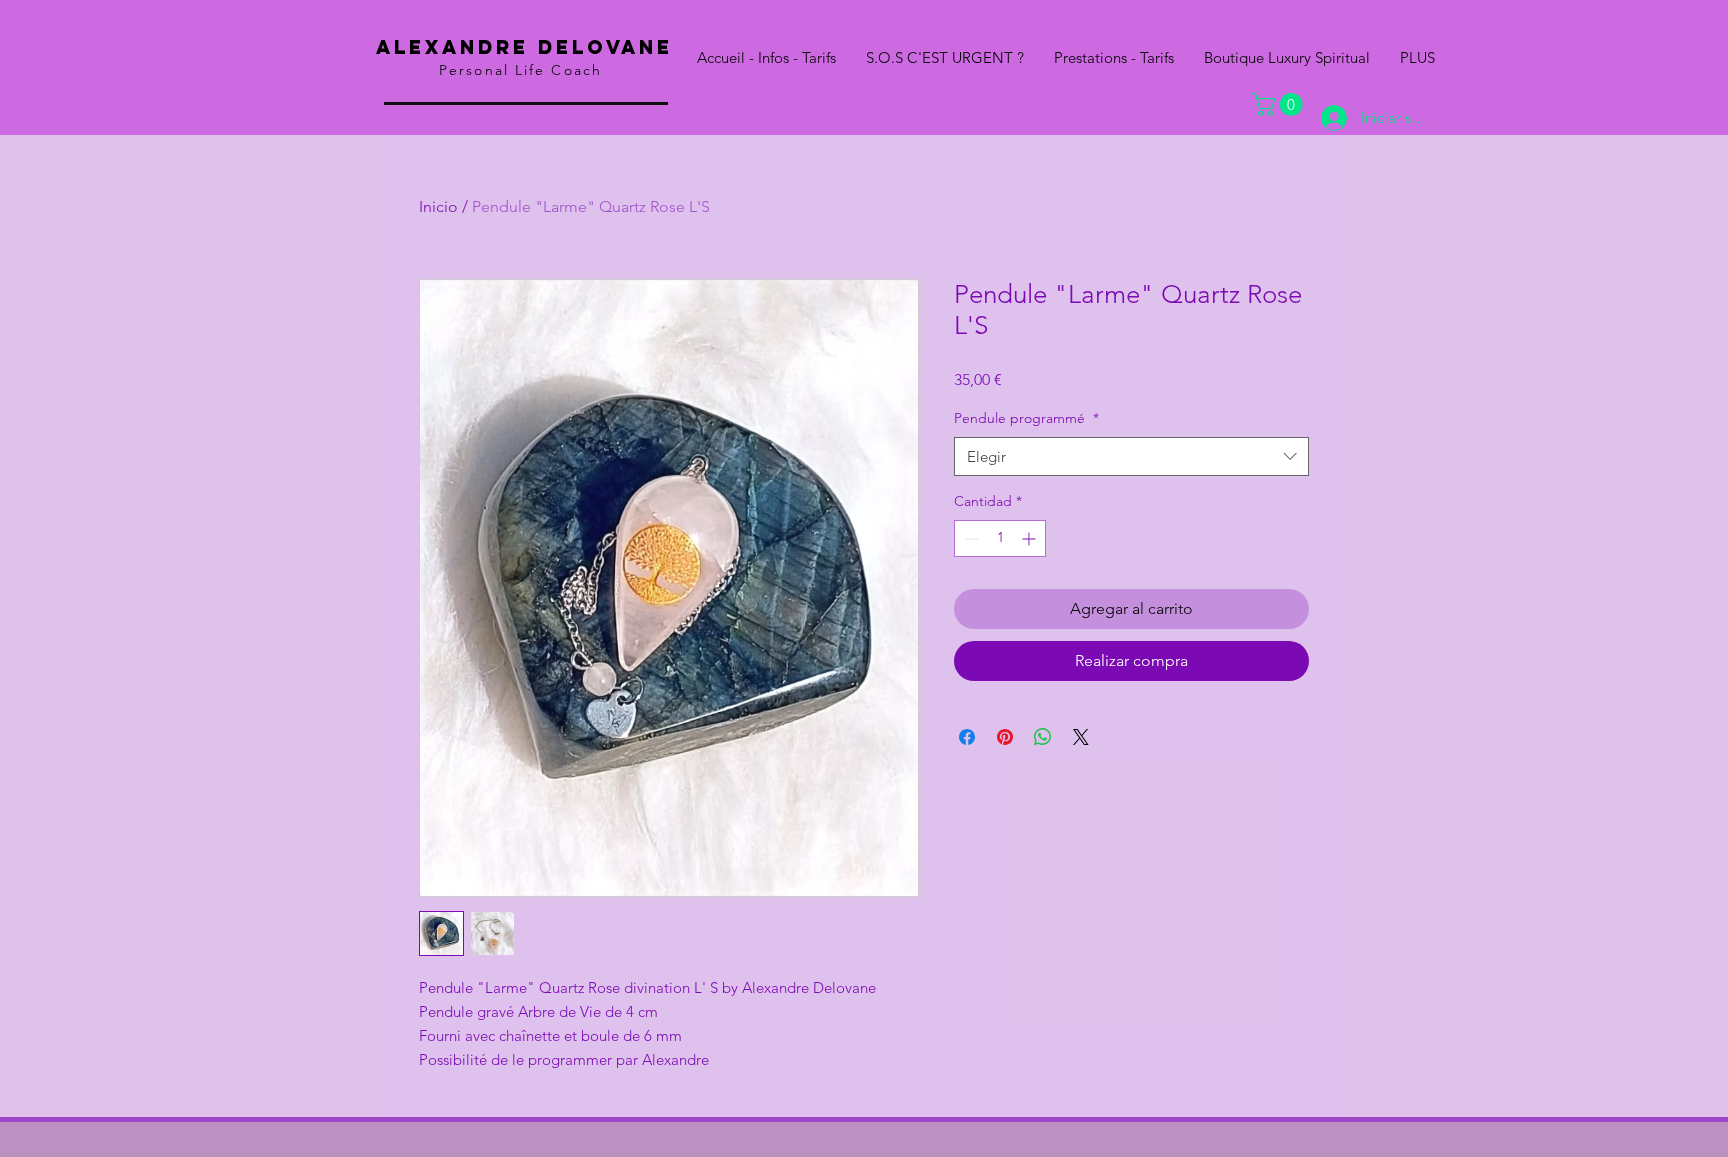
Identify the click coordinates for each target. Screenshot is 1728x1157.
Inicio (438, 206)
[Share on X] (1081, 737)
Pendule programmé (1026, 418)
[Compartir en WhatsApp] (1043, 737)
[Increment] (1030, 538)
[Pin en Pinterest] (1005, 737)
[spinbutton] (1000, 538)
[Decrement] (969, 538)
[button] (1280, 104)
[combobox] (1131, 456)
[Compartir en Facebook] (967, 737)
